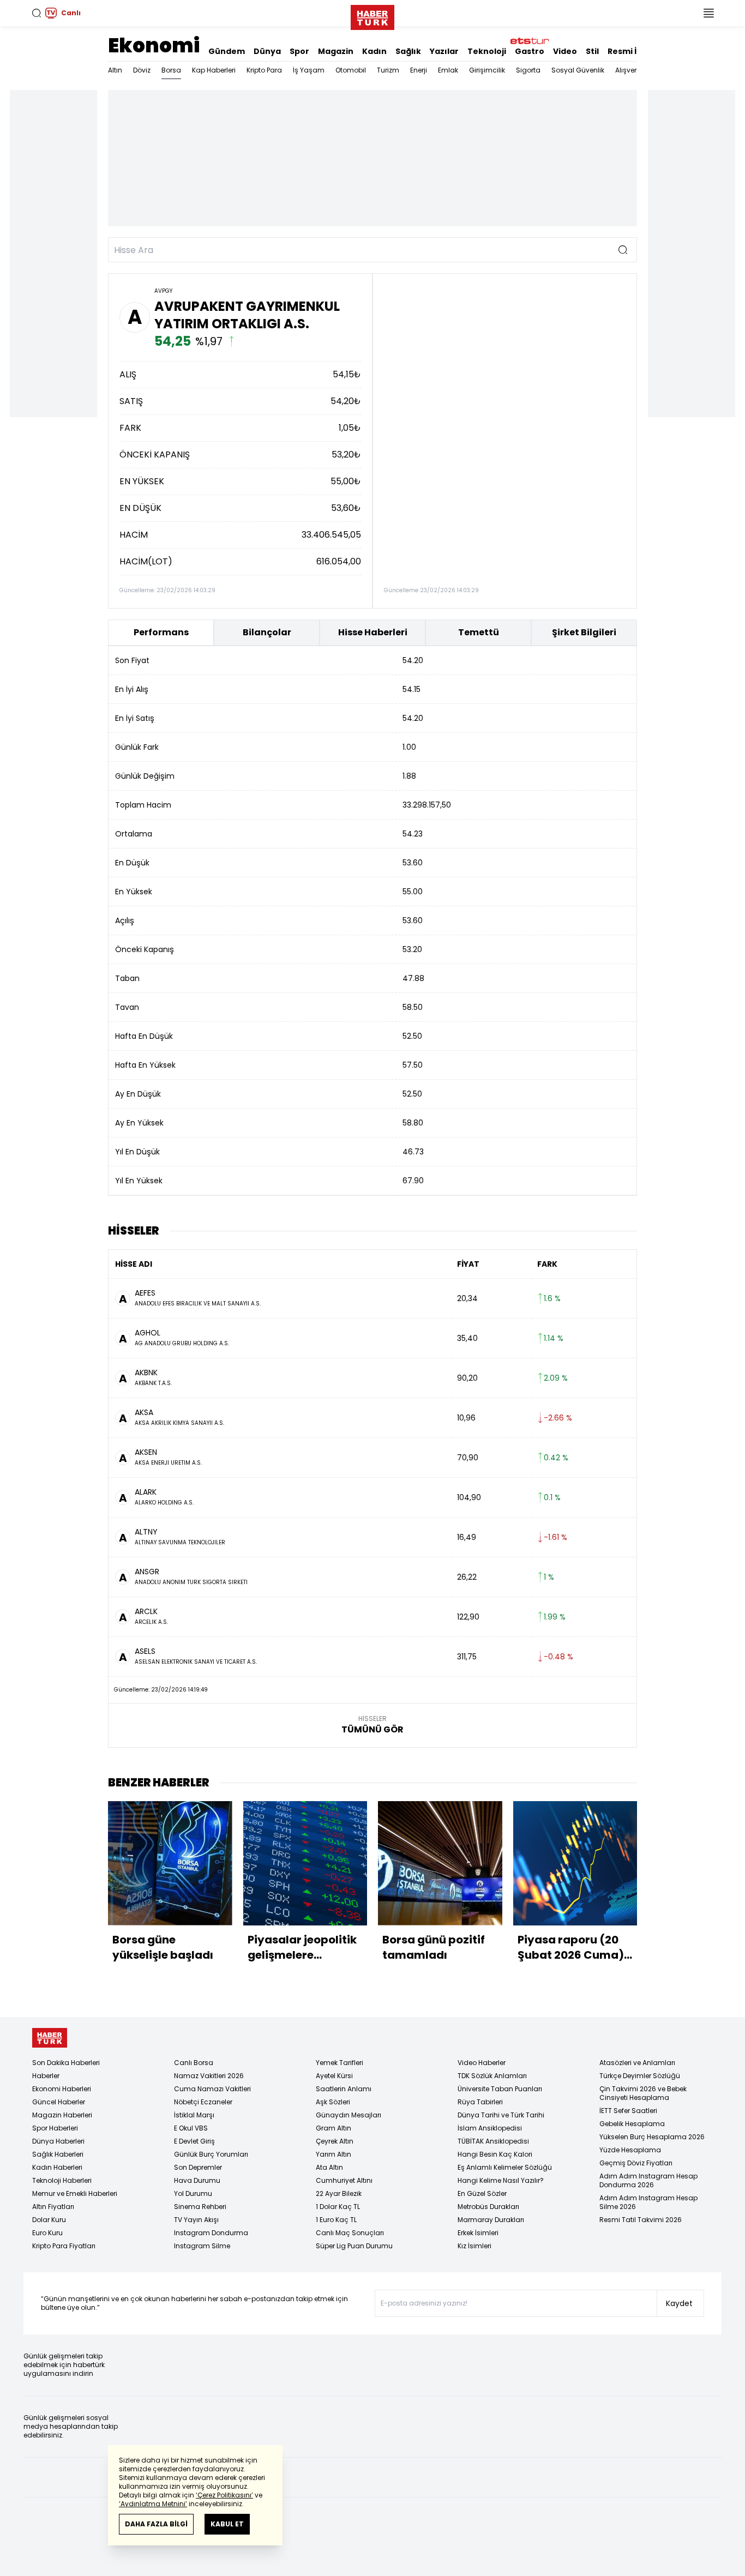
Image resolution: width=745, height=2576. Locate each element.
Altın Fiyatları (53, 2207)
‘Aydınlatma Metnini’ (153, 2504)
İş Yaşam (309, 70)
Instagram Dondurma (211, 2233)
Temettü (479, 632)
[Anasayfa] (50, 2038)
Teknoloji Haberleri (62, 2180)
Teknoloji (487, 51)
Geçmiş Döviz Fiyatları (636, 2163)
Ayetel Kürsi (334, 2076)
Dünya (267, 51)
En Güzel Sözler (482, 2193)
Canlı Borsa (194, 2063)
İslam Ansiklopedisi (490, 2128)
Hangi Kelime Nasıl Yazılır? (501, 2180)
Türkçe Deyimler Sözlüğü (640, 2076)
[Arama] (37, 13)
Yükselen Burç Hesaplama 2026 (652, 2137)
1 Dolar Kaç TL (338, 2207)
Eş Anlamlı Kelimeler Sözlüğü (505, 2167)
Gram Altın (334, 2128)
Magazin (336, 51)
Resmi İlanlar (634, 51)
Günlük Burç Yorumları (211, 2154)
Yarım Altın (334, 2154)
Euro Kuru (47, 2233)
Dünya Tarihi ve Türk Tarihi (501, 2115)
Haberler (46, 2076)
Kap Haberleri (214, 70)
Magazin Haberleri (62, 2115)
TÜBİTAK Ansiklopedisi (493, 2141)
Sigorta (528, 70)
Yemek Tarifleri (340, 2063)
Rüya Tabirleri (480, 2102)
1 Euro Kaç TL (336, 2220)
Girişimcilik (487, 70)
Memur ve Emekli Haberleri (75, 2193)
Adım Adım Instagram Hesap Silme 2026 (648, 2202)
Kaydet (679, 2303)
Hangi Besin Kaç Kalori (495, 2154)
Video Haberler (482, 2063)
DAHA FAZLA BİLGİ (156, 2524)
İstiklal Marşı (194, 2115)
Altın (115, 70)
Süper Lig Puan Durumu (354, 2246)
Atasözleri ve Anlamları (637, 2063)
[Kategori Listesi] (708, 13)
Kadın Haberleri (57, 2167)
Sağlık (408, 51)
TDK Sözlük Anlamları (492, 2076)
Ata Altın (329, 2167)
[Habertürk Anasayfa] (372, 15)
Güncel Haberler (59, 2102)
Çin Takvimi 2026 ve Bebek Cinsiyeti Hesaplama (643, 2093)
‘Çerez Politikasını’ (224, 2495)
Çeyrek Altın (335, 2141)
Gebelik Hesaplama (632, 2124)
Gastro (530, 51)
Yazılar (444, 51)
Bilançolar (267, 632)
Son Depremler (198, 2167)
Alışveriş (629, 70)
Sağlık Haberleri (58, 2154)
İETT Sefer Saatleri (628, 2111)
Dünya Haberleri (58, 2141)
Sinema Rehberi (200, 2207)
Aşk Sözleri (333, 2102)
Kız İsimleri (474, 2246)
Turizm (388, 70)
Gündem (227, 51)
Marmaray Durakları (491, 2220)
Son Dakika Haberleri (66, 2063)
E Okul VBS (191, 2128)
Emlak (448, 70)
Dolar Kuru (49, 2220)
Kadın (374, 51)
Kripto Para (264, 70)
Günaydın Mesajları (349, 2115)
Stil (592, 51)
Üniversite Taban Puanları (500, 2089)
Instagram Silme (202, 2246)
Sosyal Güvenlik (578, 70)
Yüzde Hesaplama (630, 2150)
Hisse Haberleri (373, 632)
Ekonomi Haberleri (62, 2089)
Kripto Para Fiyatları (64, 2246)
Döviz (142, 70)
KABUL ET (227, 2524)
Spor (299, 51)
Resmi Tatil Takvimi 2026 (641, 2220)
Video (565, 51)
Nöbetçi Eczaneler (203, 2102)
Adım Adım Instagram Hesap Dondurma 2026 (648, 2180)
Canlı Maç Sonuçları (350, 2233)
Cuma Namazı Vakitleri (212, 2089)
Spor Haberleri (55, 2128)
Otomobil (351, 70)
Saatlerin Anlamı (344, 2089)
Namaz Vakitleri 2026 (209, 2076)
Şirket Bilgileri (584, 632)
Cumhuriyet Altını (344, 2180)
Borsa (171, 70)
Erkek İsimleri (478, 2233)
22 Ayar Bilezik (339, 2193)
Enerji (419, 70)
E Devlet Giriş (194, 2141)
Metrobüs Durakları (488, 2207)
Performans (161, 632)
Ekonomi (154, 46)
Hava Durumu (197, 2180)
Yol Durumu (193, 2193)
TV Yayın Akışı (196, 2220)
